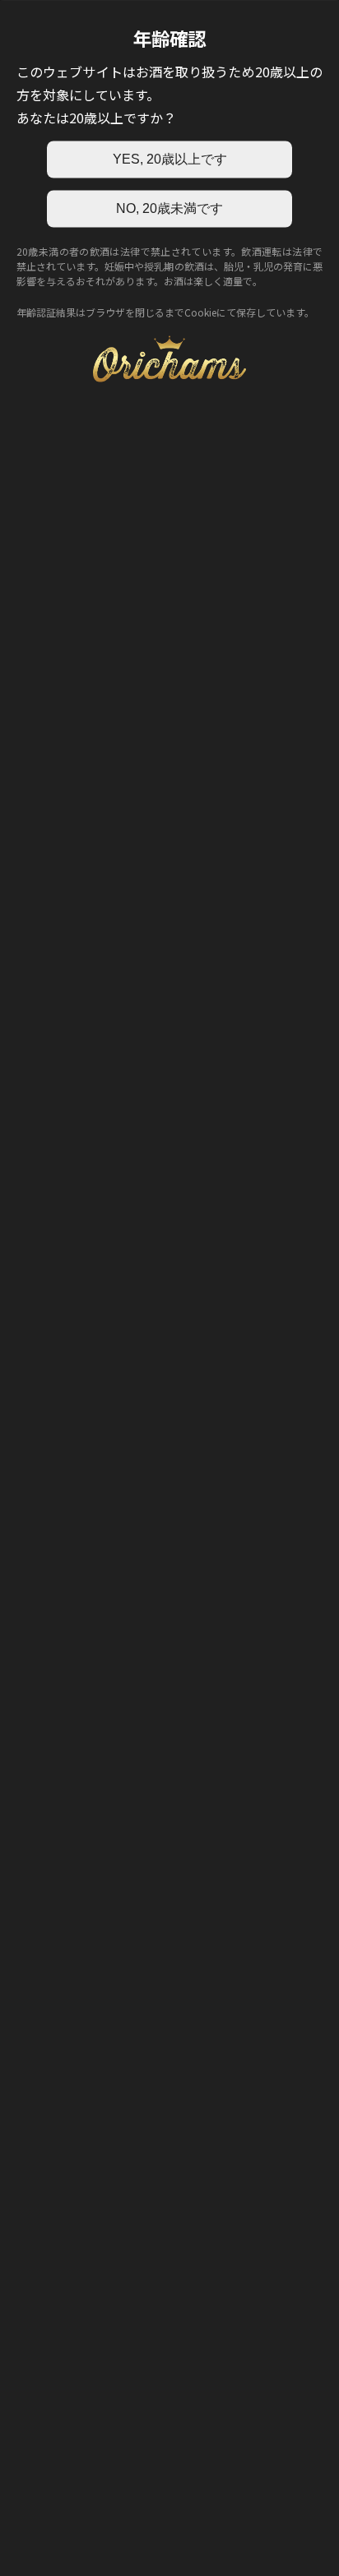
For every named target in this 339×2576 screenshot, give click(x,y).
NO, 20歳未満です (169, 208)
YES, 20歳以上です (170, 159)
